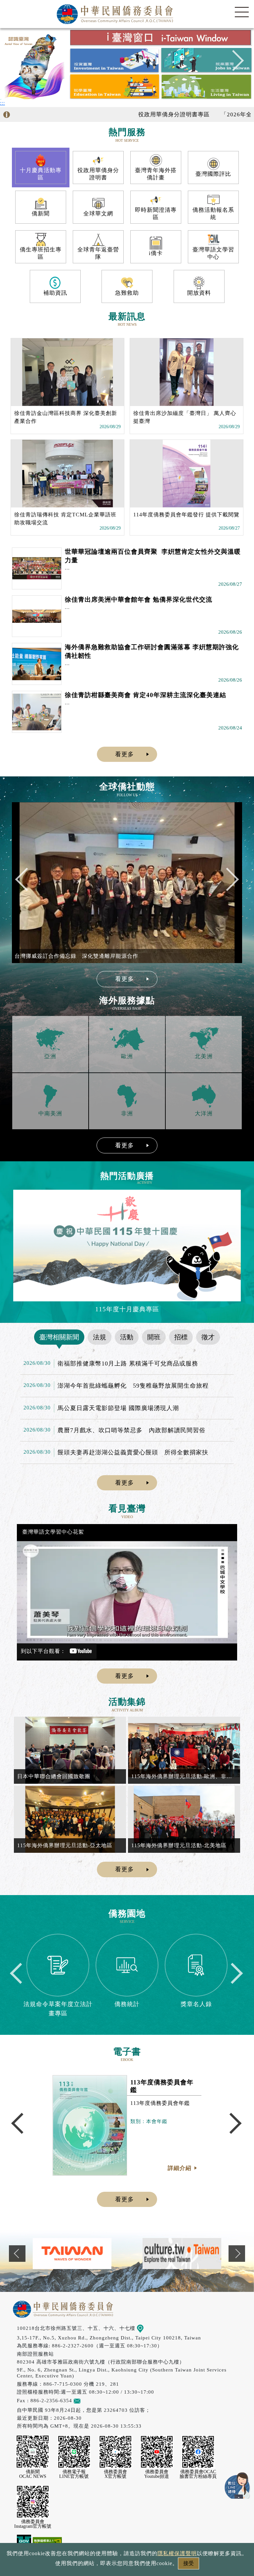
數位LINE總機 (237, 2485)
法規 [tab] (100, 1337)
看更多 (125, 754)
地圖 (149, 2328)
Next (233, 64)
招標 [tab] (181, 1337)
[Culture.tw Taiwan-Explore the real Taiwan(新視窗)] (72, 2253)
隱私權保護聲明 (177, 2553)
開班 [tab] (154, 1337)
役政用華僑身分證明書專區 (134, 114)
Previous (21, 64)
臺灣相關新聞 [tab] (59, 1337)
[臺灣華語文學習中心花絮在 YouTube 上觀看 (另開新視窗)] (127, 1592)
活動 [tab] (127, 1337)
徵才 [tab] (208, 1337)
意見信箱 (91, 2400)
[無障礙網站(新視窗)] (47, 2542)
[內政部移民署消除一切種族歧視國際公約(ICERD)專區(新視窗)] (182, 2253)
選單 (242, 12)
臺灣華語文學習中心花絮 (53, 1532)
